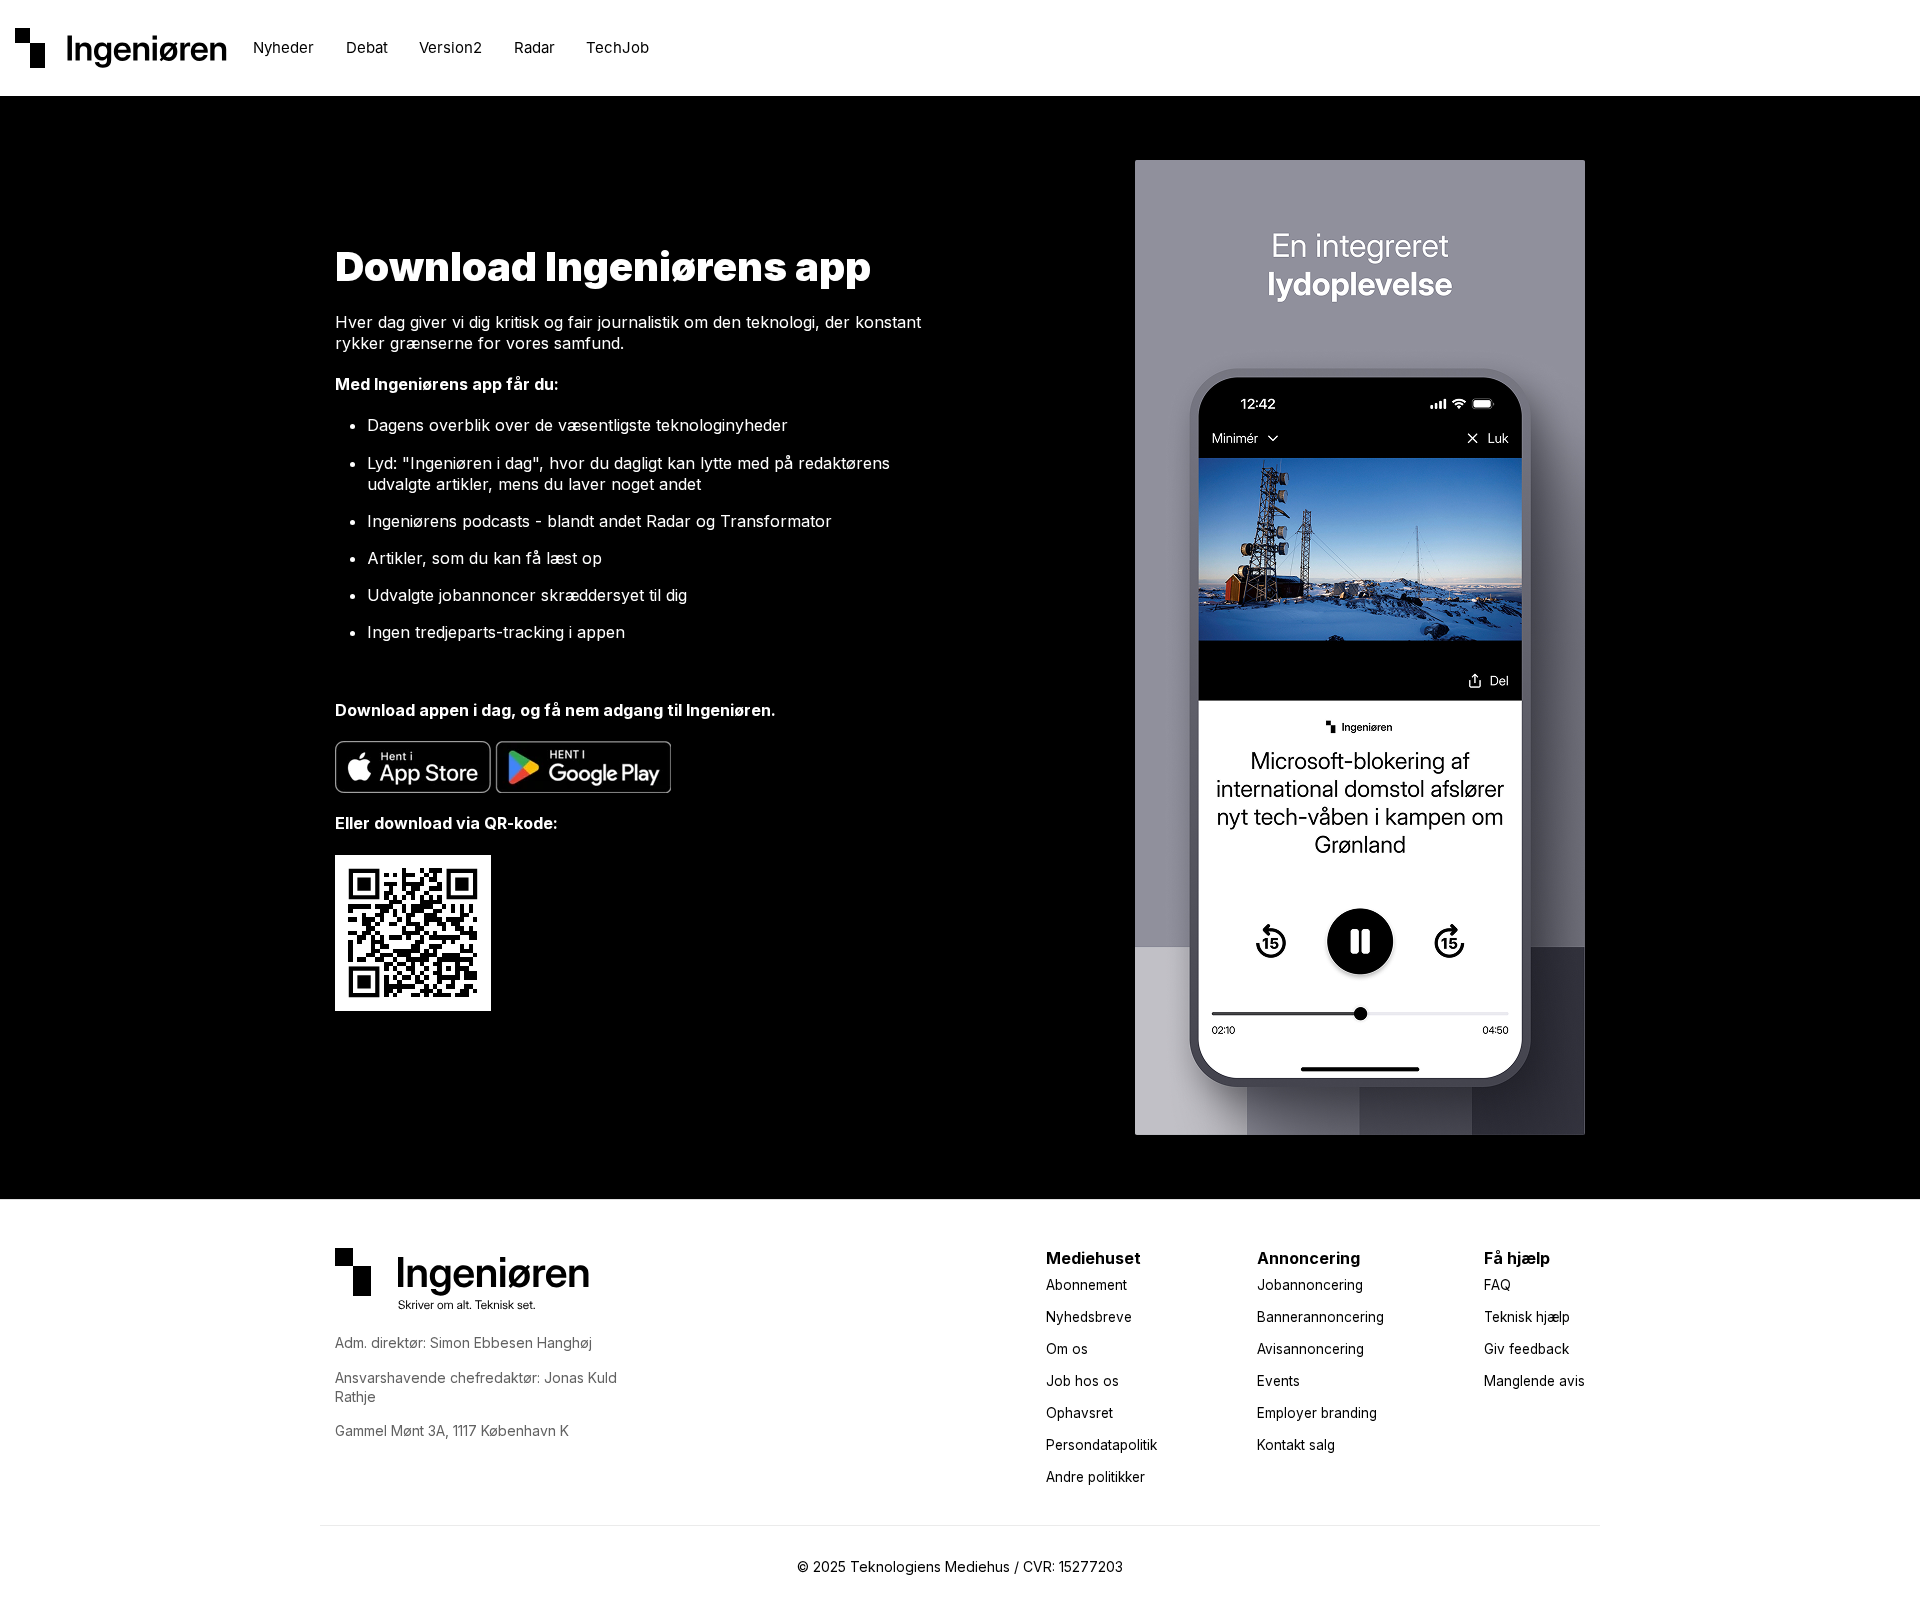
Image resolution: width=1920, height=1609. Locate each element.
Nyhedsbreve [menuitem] (1089, 1317)
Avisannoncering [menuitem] (1310, 1349)
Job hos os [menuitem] (1082, 1381)
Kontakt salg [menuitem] (1296, 1445)
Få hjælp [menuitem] (1517, 1258)
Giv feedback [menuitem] (1526, 1349)
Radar (534, 47)
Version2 (450, 47)
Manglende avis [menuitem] (1534, 1381)
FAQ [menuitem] (1497, 1285)
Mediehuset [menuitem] (1093, 1258)
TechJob (617, 47)
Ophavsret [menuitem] (1079, 1413)
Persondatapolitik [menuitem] (1101, 1445)
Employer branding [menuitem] (1317, 1413)
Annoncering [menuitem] (1308, 1258)
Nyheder (283, 47)
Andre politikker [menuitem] (1095, 1477)
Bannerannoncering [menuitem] (1320, 1317)
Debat (367, 47)
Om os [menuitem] (1067, 1349)
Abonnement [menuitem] (1086, 1285)
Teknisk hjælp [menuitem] (1527, 1317)
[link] (121, 46)
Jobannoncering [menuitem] (1310, 1285)
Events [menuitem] (1278, 1381)
